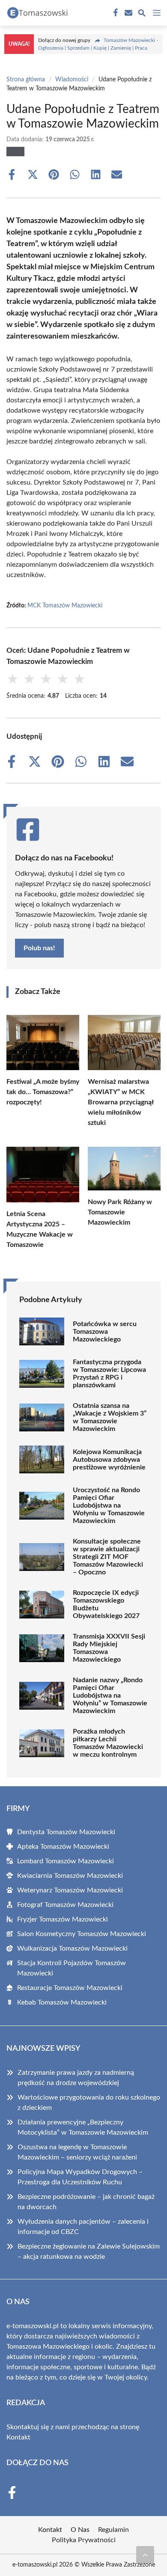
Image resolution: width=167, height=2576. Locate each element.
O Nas (80, 2530)
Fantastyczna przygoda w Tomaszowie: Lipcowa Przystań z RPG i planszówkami (109, 1374)
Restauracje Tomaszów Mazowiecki (70, 1988)
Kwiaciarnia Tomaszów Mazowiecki (70, 1876)
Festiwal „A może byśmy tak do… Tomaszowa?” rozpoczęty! (43, 1092)
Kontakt (18, 2437)
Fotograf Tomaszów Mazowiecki (65, 1905)
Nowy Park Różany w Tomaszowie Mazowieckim (120, 1212)
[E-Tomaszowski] (36, 13)
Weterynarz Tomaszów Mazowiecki (70, 1890)
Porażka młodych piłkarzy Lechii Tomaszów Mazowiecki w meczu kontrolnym (108, 1743)
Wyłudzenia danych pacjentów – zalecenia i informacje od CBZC (83, 2227)
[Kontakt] (128, 13)
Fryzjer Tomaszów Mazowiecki (63, 1919)
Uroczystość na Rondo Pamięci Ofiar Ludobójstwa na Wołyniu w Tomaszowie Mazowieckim (109, 1505)
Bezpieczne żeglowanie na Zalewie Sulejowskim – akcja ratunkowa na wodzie (89, 2252)
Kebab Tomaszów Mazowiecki (62, 2002)
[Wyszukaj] (142, 14)
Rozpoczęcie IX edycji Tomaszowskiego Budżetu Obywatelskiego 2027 (106, 1604)
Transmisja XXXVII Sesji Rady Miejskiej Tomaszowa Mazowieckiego (109, 1648)
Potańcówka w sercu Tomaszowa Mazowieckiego (105, 1332)
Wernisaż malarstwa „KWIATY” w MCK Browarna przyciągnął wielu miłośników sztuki (121, 1102)
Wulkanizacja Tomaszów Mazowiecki (72, 1948)
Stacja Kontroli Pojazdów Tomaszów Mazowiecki (72, 1968)
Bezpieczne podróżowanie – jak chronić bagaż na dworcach (86, 2202)
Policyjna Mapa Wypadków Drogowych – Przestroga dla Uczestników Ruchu (80, 2177)
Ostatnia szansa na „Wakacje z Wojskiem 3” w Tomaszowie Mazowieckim (110, 1417)
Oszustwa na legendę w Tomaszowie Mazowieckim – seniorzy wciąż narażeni (77, 2152)
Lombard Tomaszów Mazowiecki (66, 1861)
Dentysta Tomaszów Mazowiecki (66, 1832)
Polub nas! (39, 948)
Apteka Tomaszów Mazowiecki (63, 1847)
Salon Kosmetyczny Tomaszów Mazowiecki (82, 1934)
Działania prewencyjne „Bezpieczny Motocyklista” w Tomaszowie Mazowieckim (83, 2127)
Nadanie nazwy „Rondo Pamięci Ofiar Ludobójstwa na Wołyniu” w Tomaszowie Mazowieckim (110, 1696)
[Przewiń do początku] (145, 2555)
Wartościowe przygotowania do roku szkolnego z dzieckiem (89, 2103)
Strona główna (26, 80)
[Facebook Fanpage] (115, 13)
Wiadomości (72, 80)
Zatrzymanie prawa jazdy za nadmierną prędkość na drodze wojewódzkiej (76, 2078)
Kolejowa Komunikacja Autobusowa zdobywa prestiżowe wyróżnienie (109, 1460)
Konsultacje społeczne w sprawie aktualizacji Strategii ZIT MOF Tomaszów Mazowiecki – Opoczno (108, 1557)
